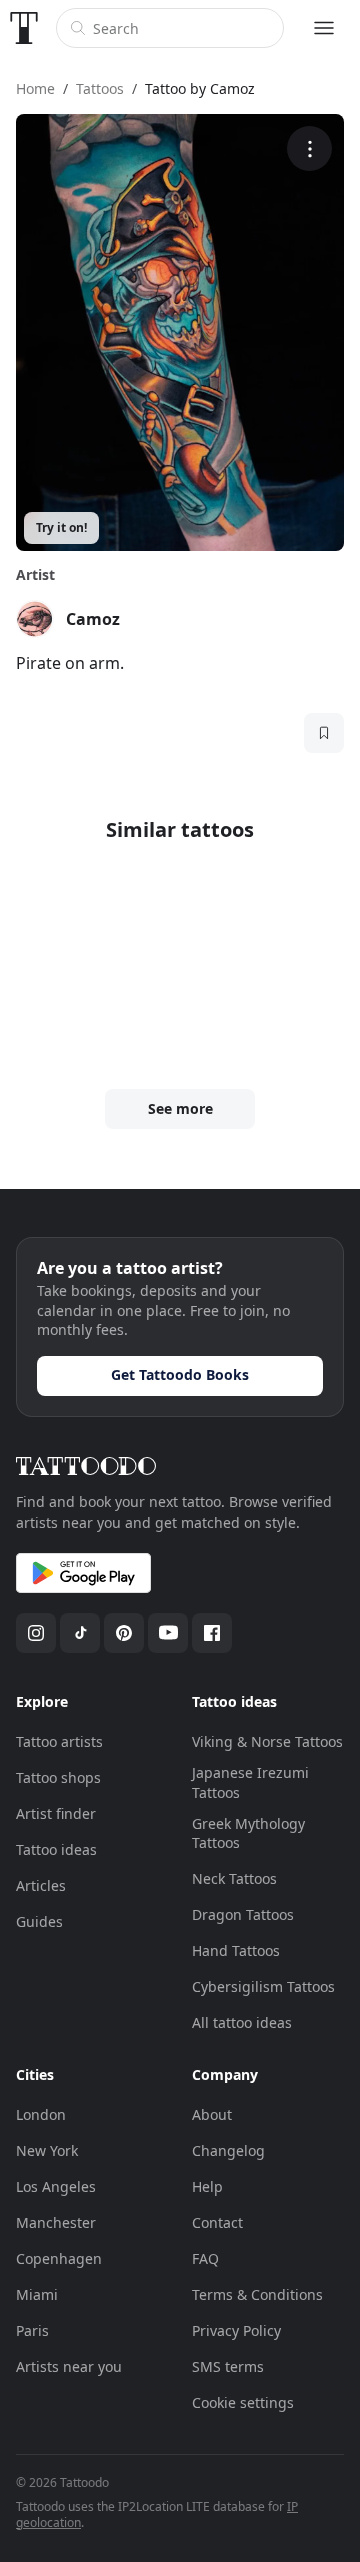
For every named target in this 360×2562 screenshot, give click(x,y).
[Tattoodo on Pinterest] (124, 1633)
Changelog (228, 2150)
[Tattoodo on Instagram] (36, 1633)
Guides (39, 1921)
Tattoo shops (58, 1777)
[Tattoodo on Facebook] (212, 1633)
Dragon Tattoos (243, 1914)
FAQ (205, 2258)
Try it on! (61, 527)
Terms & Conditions (257, 2294)
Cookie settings (243, 2402)
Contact (217, 2222)
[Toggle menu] (324, 28)
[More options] (309, 148)
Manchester (56, 2222)
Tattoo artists (59, 1741)
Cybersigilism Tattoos (263, 1986)
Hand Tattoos (236, 1950)
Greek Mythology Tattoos (248, 1833)
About (212, 2114)
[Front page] (24, 28)
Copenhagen (59, 2258)
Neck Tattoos (234, 1878)
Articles (41, 1885)
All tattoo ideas (242, 2022)
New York (47, 2150)
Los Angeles (56, 2186)
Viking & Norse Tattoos (267, 1741)
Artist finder (56, 1813)
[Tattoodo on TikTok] (80, 1633)
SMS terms (228, 2366)
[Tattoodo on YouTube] (168, 1633)
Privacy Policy (236, 2330)
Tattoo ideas (56, 1849)
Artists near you (69, 2366)
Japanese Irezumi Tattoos (250, 1782)
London (41, 2114)
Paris (32, 2330)
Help (207, 2186)
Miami (37, 2294)
